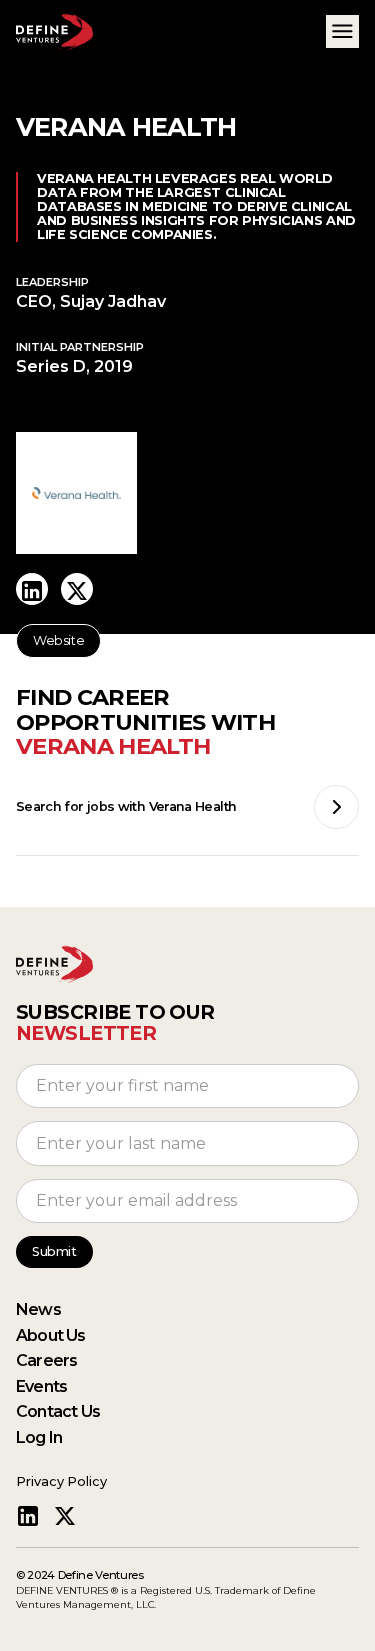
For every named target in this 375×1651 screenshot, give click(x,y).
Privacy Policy (61, 1481)
